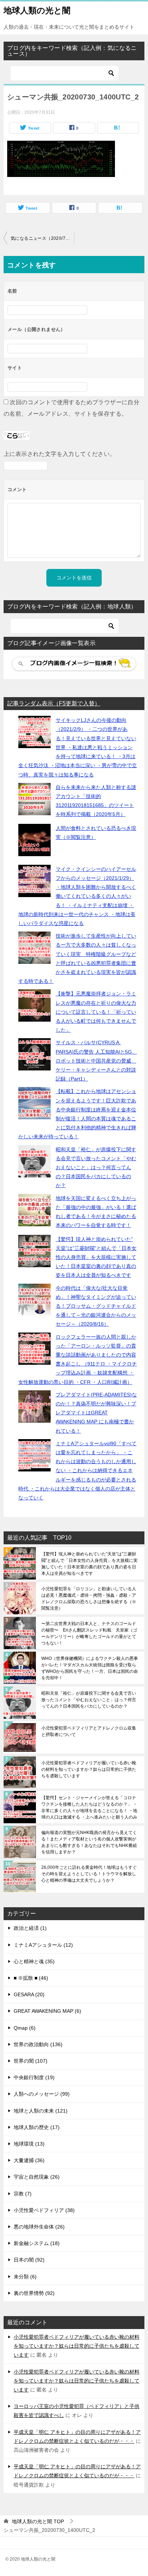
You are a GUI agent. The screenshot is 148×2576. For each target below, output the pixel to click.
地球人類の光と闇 (37, 10)
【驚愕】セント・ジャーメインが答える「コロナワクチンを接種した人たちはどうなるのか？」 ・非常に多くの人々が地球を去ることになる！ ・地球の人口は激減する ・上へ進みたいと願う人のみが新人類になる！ (89, 1807)
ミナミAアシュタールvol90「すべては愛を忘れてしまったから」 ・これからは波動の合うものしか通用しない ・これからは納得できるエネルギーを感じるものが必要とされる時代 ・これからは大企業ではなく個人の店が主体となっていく (77, 1471)
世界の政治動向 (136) (38, 2044)
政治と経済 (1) (30, 1928)
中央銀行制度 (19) (34, 2077)
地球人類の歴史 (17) (37, 2127)
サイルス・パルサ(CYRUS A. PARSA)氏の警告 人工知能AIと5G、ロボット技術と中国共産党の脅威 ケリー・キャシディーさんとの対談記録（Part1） (96, 1061)
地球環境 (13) (29, 2144)
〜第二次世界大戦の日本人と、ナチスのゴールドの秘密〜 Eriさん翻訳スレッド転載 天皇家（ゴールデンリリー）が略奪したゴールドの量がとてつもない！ (89, 1633)
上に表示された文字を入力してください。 (60, 454)
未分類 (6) (25, 2277)
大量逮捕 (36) (29, 2160)
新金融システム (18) (37, 2243)
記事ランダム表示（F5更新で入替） (54, 703)
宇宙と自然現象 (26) (37, 2177)
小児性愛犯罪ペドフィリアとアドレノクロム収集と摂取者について (89, 1731)
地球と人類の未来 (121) (41, 2111)
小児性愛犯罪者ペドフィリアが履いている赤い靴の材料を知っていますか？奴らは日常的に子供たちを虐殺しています (89, 1769)
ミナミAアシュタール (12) (43, 1945)
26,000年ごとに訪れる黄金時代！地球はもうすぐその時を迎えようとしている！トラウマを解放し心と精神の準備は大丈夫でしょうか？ (89, 1874)
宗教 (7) (23, 2194)
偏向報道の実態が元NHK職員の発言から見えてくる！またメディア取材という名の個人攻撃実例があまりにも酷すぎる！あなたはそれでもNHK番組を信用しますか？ (89, 1842)
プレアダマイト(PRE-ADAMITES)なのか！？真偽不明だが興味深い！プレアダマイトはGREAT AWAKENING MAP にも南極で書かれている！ (96, 1413)
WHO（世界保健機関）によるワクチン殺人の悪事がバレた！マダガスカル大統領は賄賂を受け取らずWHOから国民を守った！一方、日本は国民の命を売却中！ (90, 1668)
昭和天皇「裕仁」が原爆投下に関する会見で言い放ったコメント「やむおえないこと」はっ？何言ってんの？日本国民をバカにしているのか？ (96, 1168)
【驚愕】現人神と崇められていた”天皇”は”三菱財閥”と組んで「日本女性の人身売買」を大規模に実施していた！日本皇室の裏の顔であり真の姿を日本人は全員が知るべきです (96, 1257)
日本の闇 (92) (29, 2260)
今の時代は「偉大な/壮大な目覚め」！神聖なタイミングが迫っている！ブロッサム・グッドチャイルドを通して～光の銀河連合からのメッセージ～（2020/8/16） (96, 1306)
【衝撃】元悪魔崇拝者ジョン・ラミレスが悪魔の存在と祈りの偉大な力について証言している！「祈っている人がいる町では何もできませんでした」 (96, 1012)
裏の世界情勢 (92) (34, 2293)
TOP (38, 2521)
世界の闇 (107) (31, 2061)
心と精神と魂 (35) (34, 1961)
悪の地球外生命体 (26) (39, 2227)
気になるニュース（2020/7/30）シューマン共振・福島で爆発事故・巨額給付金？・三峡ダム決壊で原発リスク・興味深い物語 (42, 238)
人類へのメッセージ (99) (42, 2094)
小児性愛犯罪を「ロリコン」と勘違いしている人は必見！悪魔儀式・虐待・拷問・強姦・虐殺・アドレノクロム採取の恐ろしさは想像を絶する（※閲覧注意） (89, 1599)
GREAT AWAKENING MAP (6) (47, 2011)
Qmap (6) (25, 2028)
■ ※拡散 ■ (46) (31, 1978)
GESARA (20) (29, 1994)
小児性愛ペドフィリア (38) (44, 2210)
